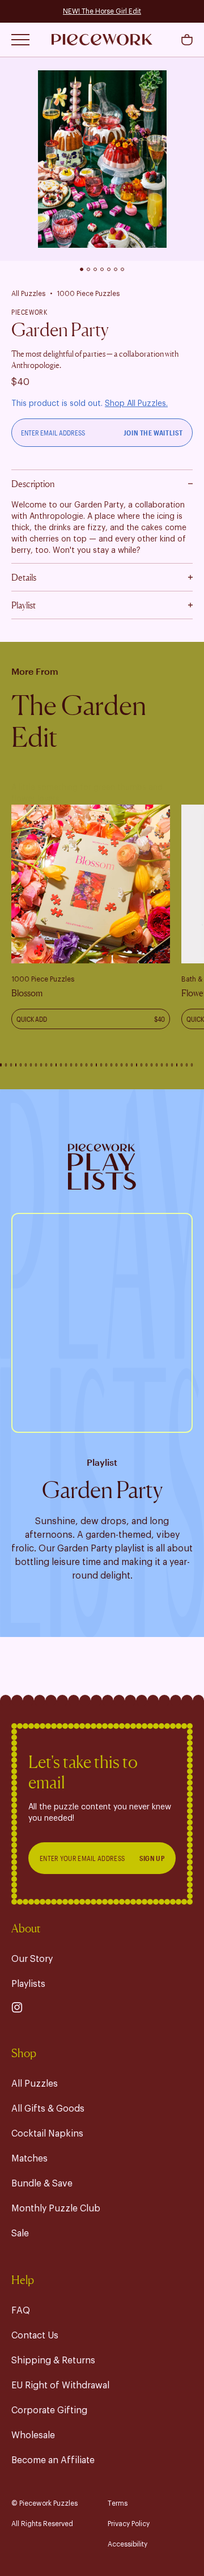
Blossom (27, 993)
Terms (118, 2503)
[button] (187, 40)
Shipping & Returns (53, 2361)
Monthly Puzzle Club (56, 2209)
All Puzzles (28, 294)
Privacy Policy (129, 2524)
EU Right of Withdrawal (60, 2385)
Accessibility (127, 2544)
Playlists (28, 1984)
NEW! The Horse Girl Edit (102, 11)
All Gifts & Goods (48, 2109)
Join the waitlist (153, 433)
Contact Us (35, 2336)
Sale (20, 2234)
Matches (29, 2159)
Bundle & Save (42, 2184)
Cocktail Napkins (47, 2134)
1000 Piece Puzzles (88, 294)
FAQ (21, 2311)
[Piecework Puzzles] (102, 40)
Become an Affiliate (53, 2460)
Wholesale (33, 2435)
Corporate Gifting (49, 2410)
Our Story (32, 1959)
